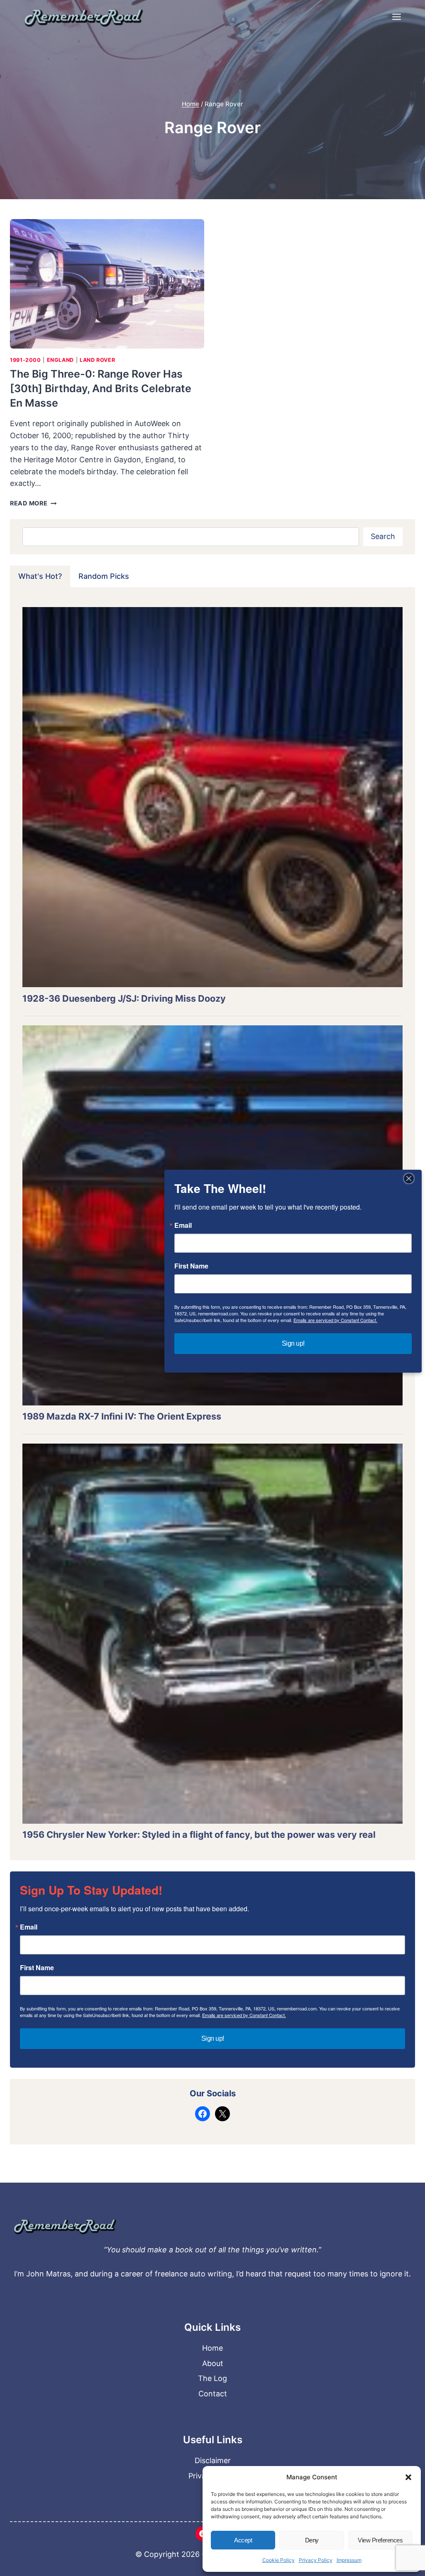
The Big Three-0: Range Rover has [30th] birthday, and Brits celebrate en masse (101, 388)
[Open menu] (396, 17)
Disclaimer (213, 2460)
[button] (408, 2477)
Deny (312, 2540)
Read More (33, 503)
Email (29, 1927)
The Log (212, 2378)
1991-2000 (26, 360)
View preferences (380, 2540)
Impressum (349, 2560)
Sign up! (213, 2038)
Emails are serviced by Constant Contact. (244, 2015)
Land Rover (97, 360)
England (60, 360)
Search (383, 536)
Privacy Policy (316, 2560)
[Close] (409, 1178)
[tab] (40, 576)
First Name (37, 1968)
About (213, 2363)
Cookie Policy (278, 2560)
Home (212, 2348)
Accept (243, 2540)
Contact (213, 2394)
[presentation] (107, 284)
